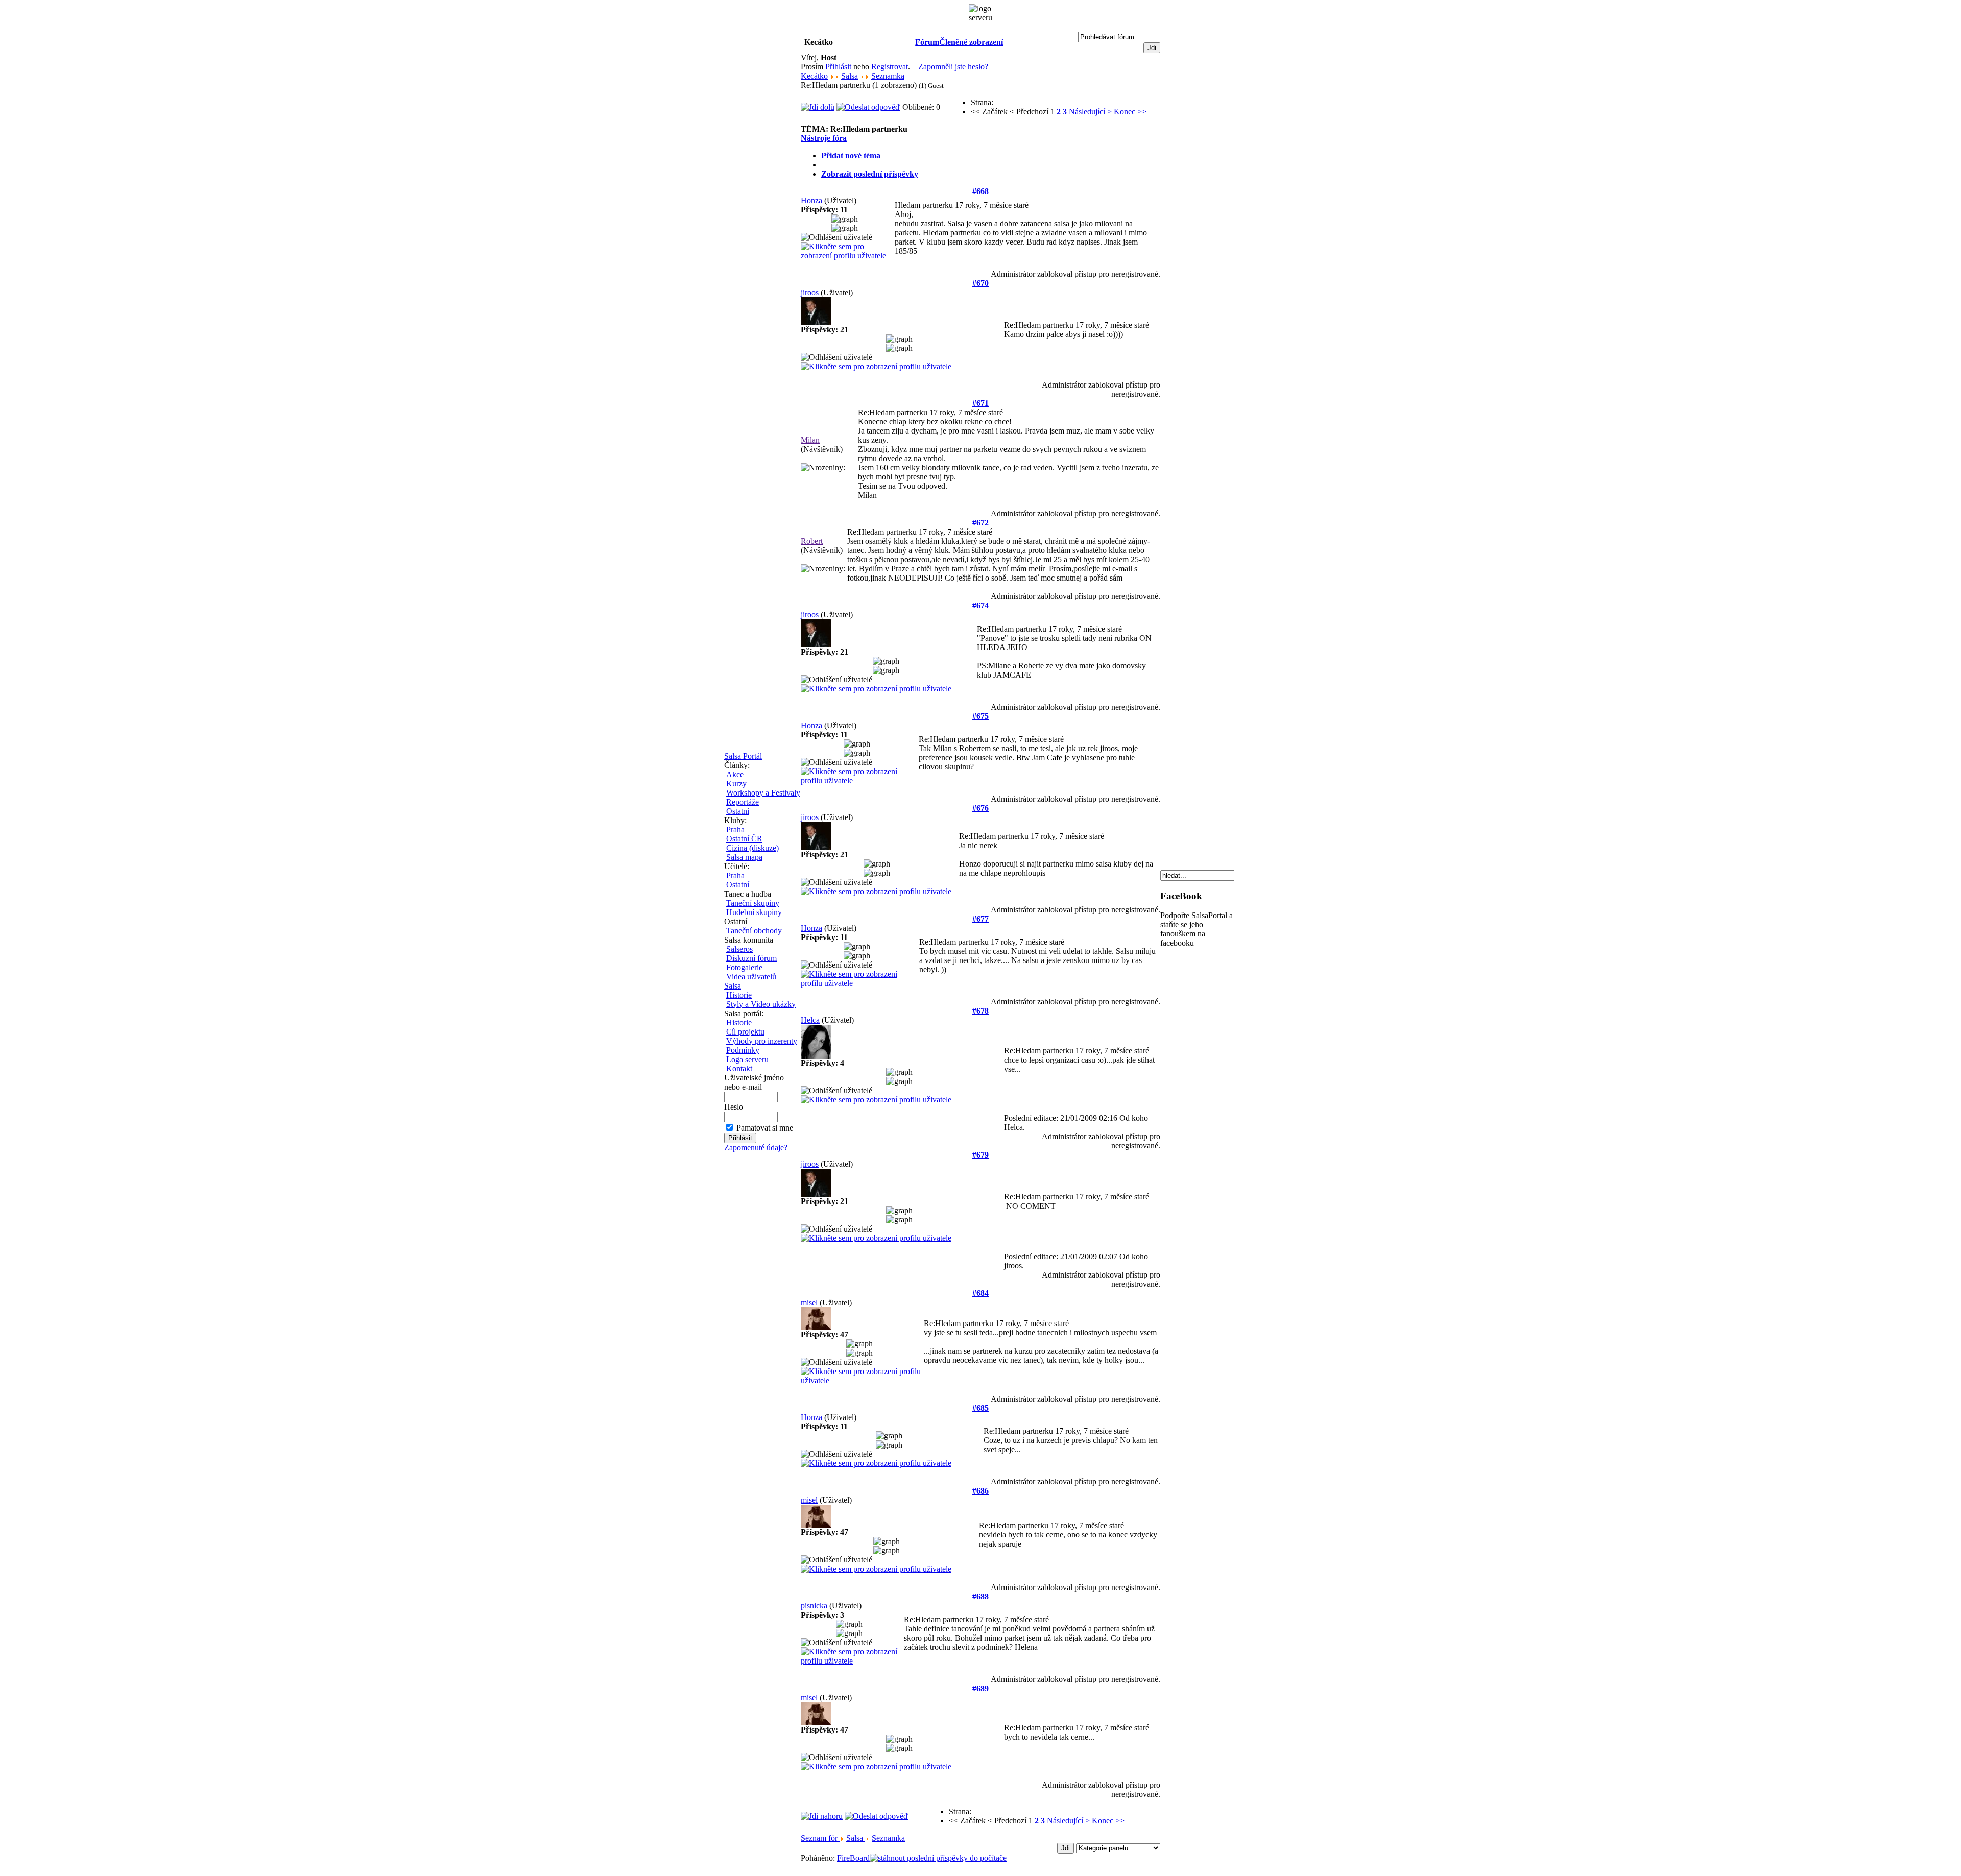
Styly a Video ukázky (761, 1004)
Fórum (927, 42)
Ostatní (738, 811)
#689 (980, 1688)
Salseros (739, 949)
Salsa (733, 986)
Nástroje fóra (824, 138)
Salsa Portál (743, 756)
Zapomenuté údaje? (756, 1148)
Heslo (734, 1107)
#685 (980, 1408)
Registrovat (890, 67)
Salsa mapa (744, 857)
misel (809, 1302)
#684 (980, 1293)
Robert (812, 541)
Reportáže (743, 802)
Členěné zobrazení (971, 42)
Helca (810, 1020)
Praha (735, 829)
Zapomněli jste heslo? (953, 67)
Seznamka (888, 76)
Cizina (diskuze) (752, 848)
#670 (980, 283)
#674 (980, 605)
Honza (811, 200)
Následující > (1090, 112)
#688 (980, 1596)
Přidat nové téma (851, 155)
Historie (739, 995)
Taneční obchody (754, 931)
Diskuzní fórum (751, 958)
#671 (980, 403)
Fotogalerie (744, 967)
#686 (980, 1491)
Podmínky (743, 1050)
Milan (810, 440)
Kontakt (739, 1068)
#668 (980, 191)
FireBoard (853, 1858)
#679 (980, 1155)
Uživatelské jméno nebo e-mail (754, 1082)
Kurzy (736, 784)
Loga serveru (747, 1059)
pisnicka (814, 1606)
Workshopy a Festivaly (763, 793)
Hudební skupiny (754, 912)
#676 (980, 808)
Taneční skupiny (753, 903)
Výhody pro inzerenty (762, 1041)
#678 (980, 1011)
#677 (980, 919)
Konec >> (1130, 112)
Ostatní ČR (744, 839)
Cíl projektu (745, 1032)
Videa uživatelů (751, 977)
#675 (980, 716)
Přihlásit (838, 67)
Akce (735, 774)
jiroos (810, 292)
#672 (980, 523)
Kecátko (814, 76)
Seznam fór (820, 1838)
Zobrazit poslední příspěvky (870, 174)
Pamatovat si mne (765, 1128)
